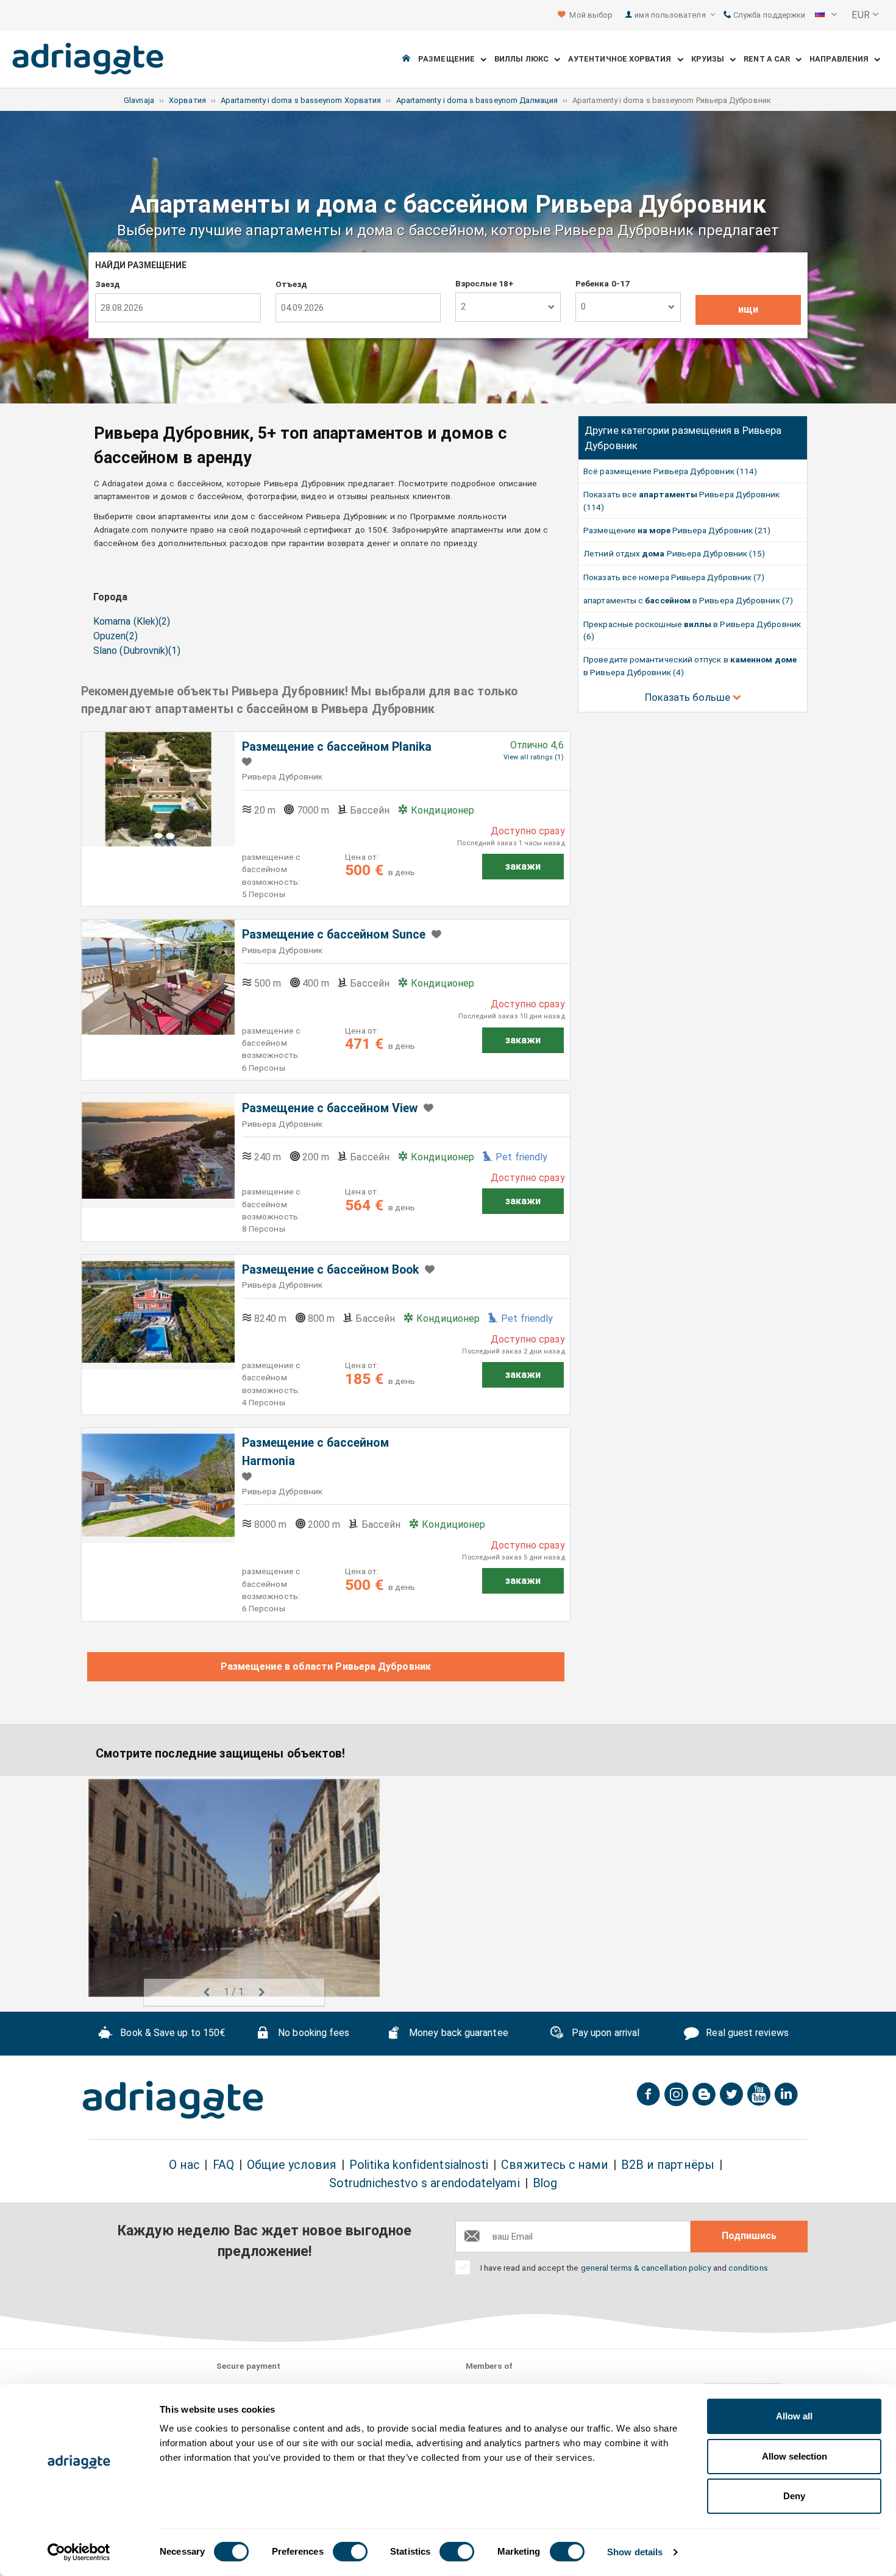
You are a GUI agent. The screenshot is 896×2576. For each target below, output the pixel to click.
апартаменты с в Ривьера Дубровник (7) (688, 600)
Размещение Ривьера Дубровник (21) (677, 530)
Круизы (711, 59)
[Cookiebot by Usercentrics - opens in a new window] (79, 2552)
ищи (748, 309)
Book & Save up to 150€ (171, 2033)
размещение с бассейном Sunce (334, 935)
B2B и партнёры (668, 2165)
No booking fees (312, 2033)
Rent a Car (770, 59)
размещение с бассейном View (330, 1108)
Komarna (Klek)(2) (132, 621)
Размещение (449, 59)
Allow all (794, 2416)
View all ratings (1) (534, 757)
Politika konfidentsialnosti (419, 2165)
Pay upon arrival (604, 2033)
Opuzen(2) (116, 636)
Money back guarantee (457, 2033)
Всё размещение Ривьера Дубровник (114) (670, 471)
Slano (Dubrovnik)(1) (137, 651)
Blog (545, 2183)
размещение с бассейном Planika (337, 747)
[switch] (350, 2552)
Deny (794, 2496)
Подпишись (749, 2236)
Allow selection (795, 2456)
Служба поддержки (768, 15)
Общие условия (292, 2165)
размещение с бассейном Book (330, 1270)
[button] (826, 15)
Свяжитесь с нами (554, 2165)
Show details (635, 2552)
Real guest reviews (746, 2033)
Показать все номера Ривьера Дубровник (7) (674, 577)
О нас (184, 2165)
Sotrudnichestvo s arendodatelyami (425, 2183)
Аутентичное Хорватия (623, 59)
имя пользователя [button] (671, 15)
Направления (842, 59)
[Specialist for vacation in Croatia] (173, 2100)
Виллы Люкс (524, 59)
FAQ (223, 2165)
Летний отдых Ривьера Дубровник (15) (674, 553)
